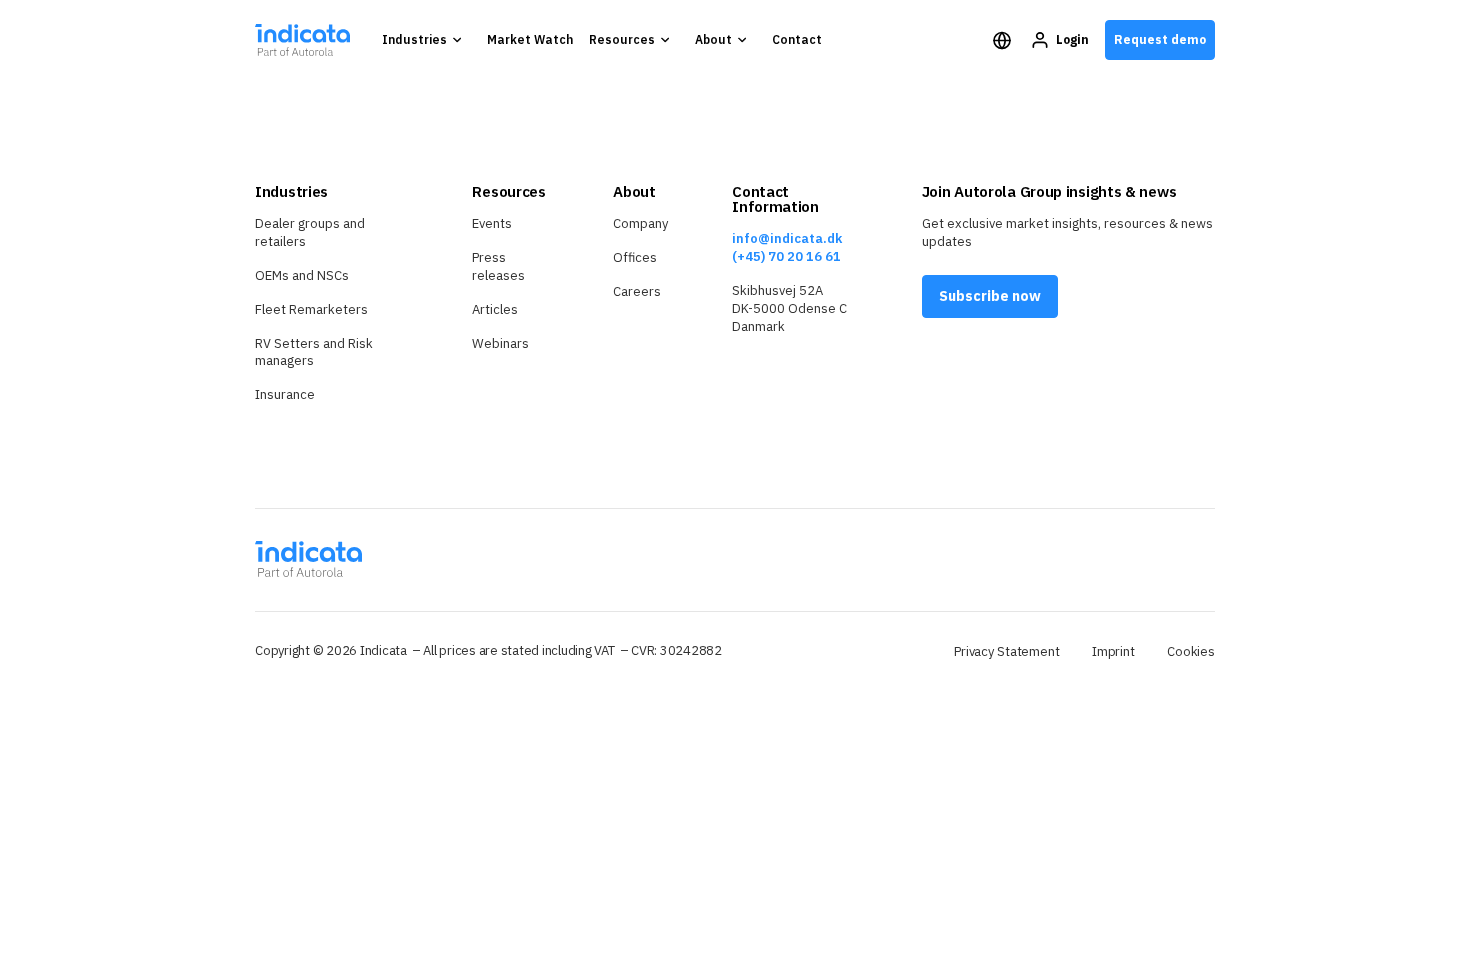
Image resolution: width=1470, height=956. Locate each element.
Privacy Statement (1007, 651)
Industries (414, 39)
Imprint (1113, 651)
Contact (797, 39)
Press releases (498, 266)
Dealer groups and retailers (310, 232)
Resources (622, 39)
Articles (495, 309)
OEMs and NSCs (302, 275)
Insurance (285, 394)
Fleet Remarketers (311, 309)
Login (1072, 39)
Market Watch (530, 39)
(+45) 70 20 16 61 (786, 256)
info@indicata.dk (787, 238)
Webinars (500, 343)
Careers (637, 291)
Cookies (1191, 651)
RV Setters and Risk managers (314, 352)
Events (492, 223)
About (713, 39)
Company (640, 223)
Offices (635, 257)
